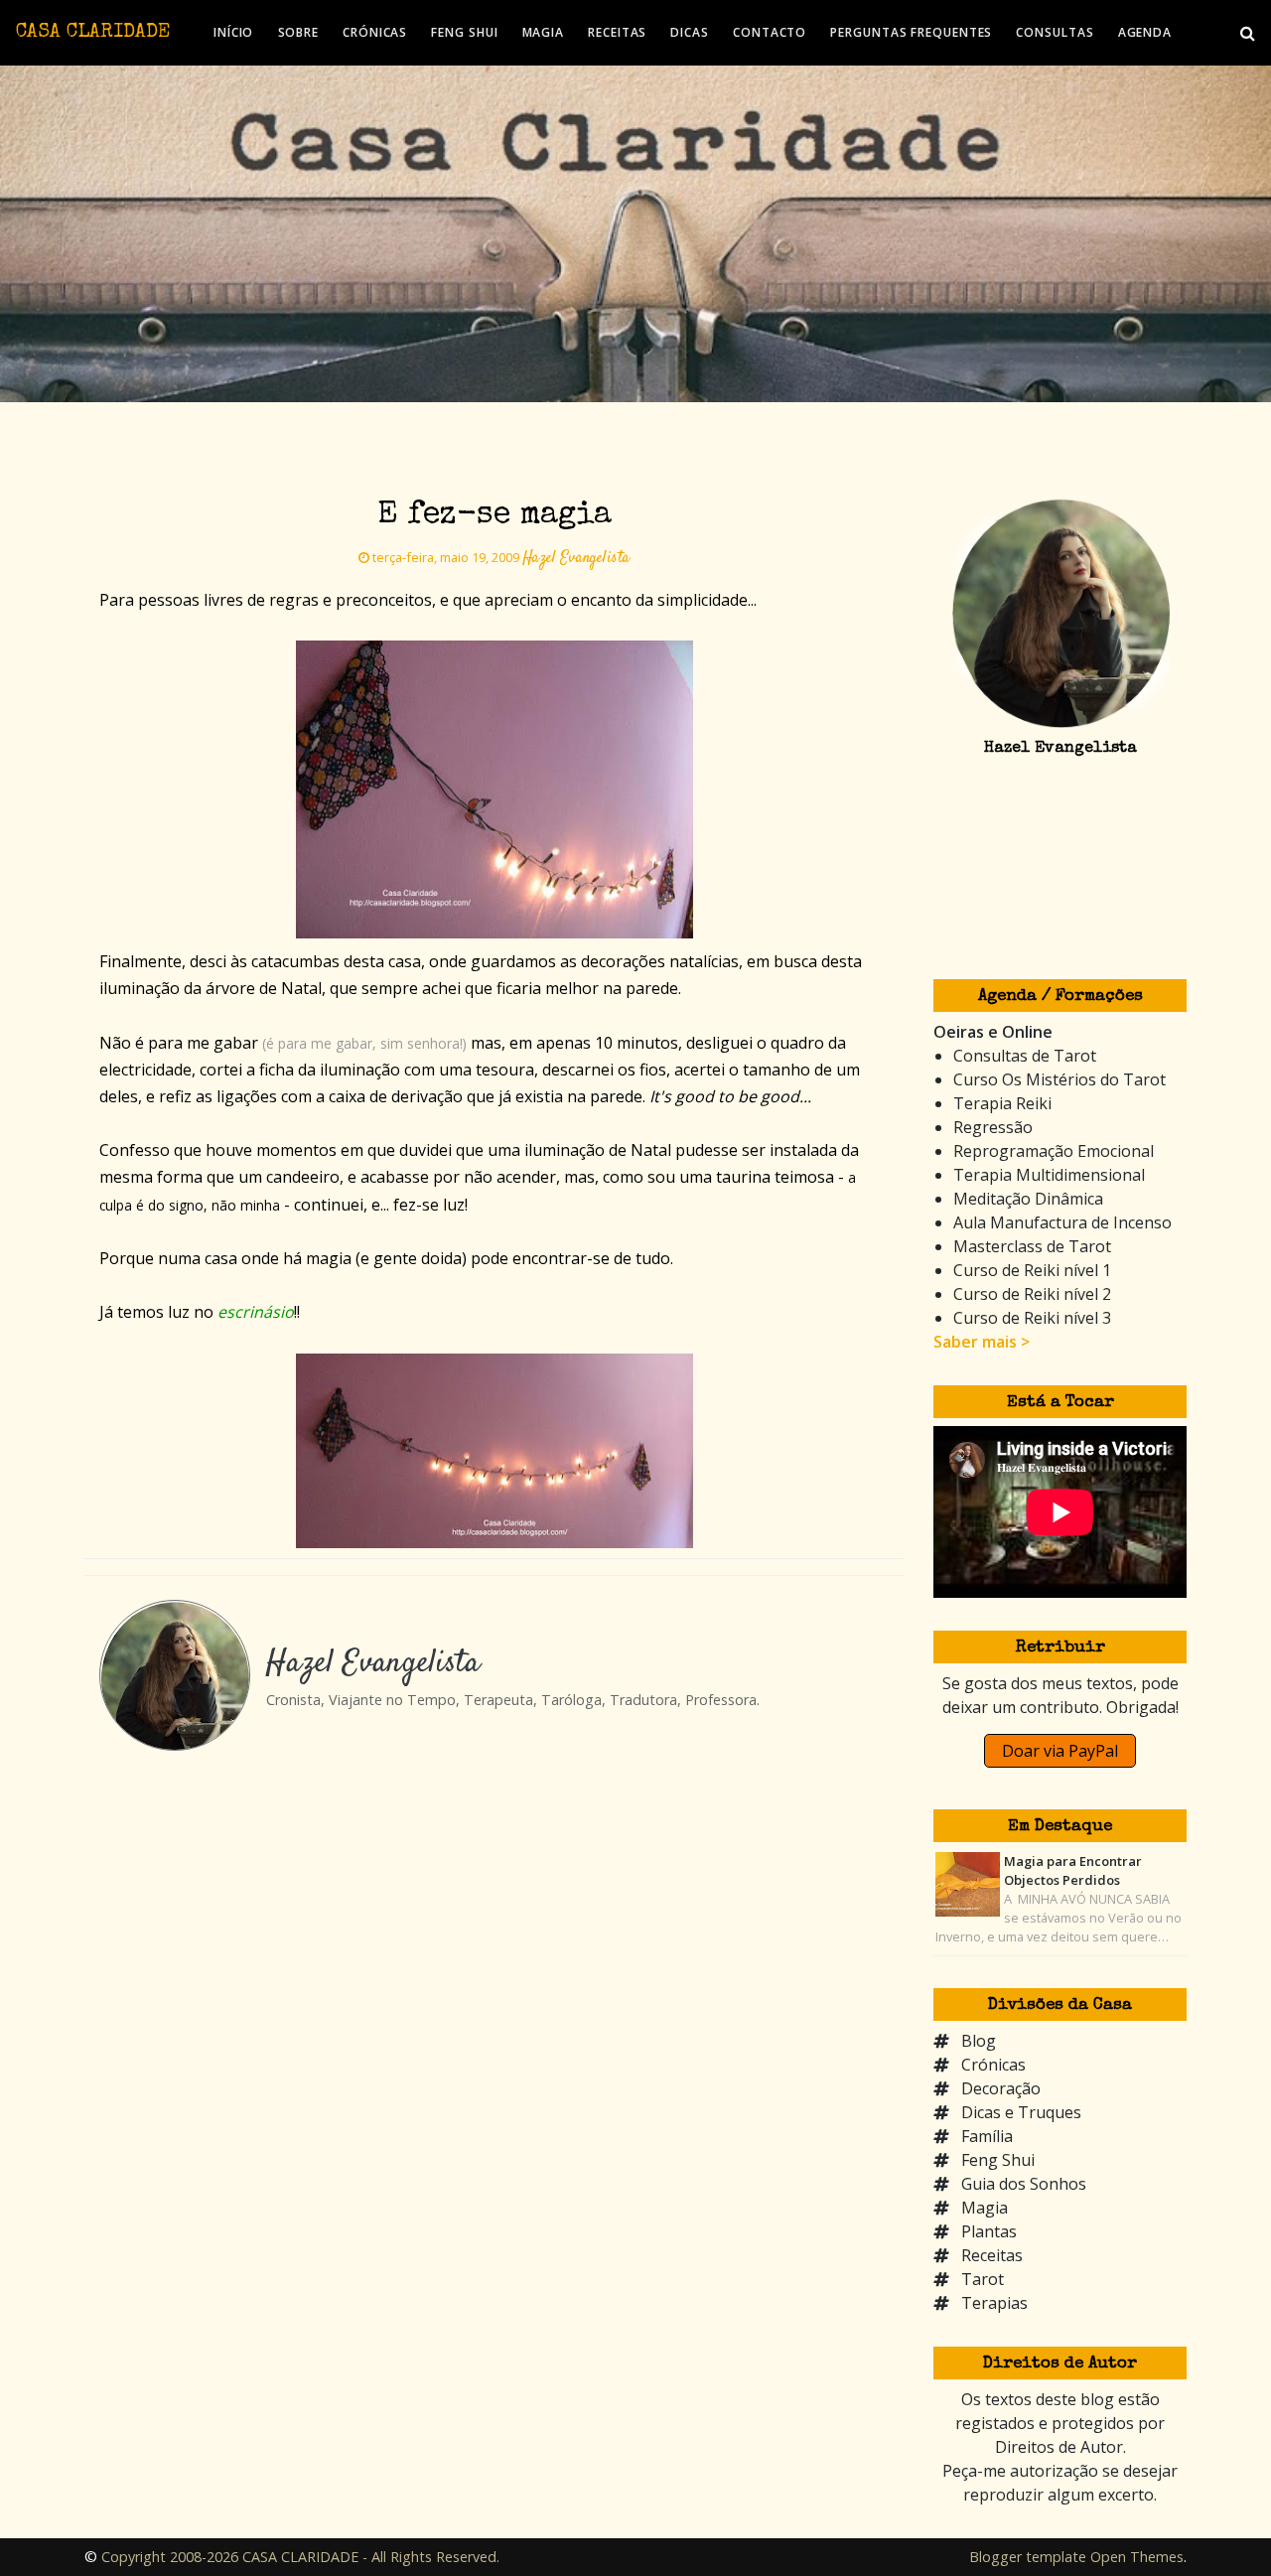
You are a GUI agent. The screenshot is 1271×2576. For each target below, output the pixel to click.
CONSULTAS (1055, 32)
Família (987, 2136)
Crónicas (993, 2065)
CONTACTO (770, 32)
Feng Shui (998, 2160)
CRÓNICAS (375, 32)
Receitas (992, 2255)
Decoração (1001, 2088)
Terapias (994, 2303)
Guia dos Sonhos (1024, 2184)
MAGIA (544, 32)
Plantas (989, 2231)
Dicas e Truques (1021, 2112)
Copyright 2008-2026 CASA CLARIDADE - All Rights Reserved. (300, 2557)
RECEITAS (617, 32)
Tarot (983, 2279)
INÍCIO (233, 32)
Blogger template (1028, 2557)
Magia (985, 2208)
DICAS (690, 32)
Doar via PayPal (1060, 1751)
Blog (979, 2041)
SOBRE (299, 32)
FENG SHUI (464, 32)
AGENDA (1145, 32)
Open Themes (1137, 2557)
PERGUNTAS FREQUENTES (911, 32)
